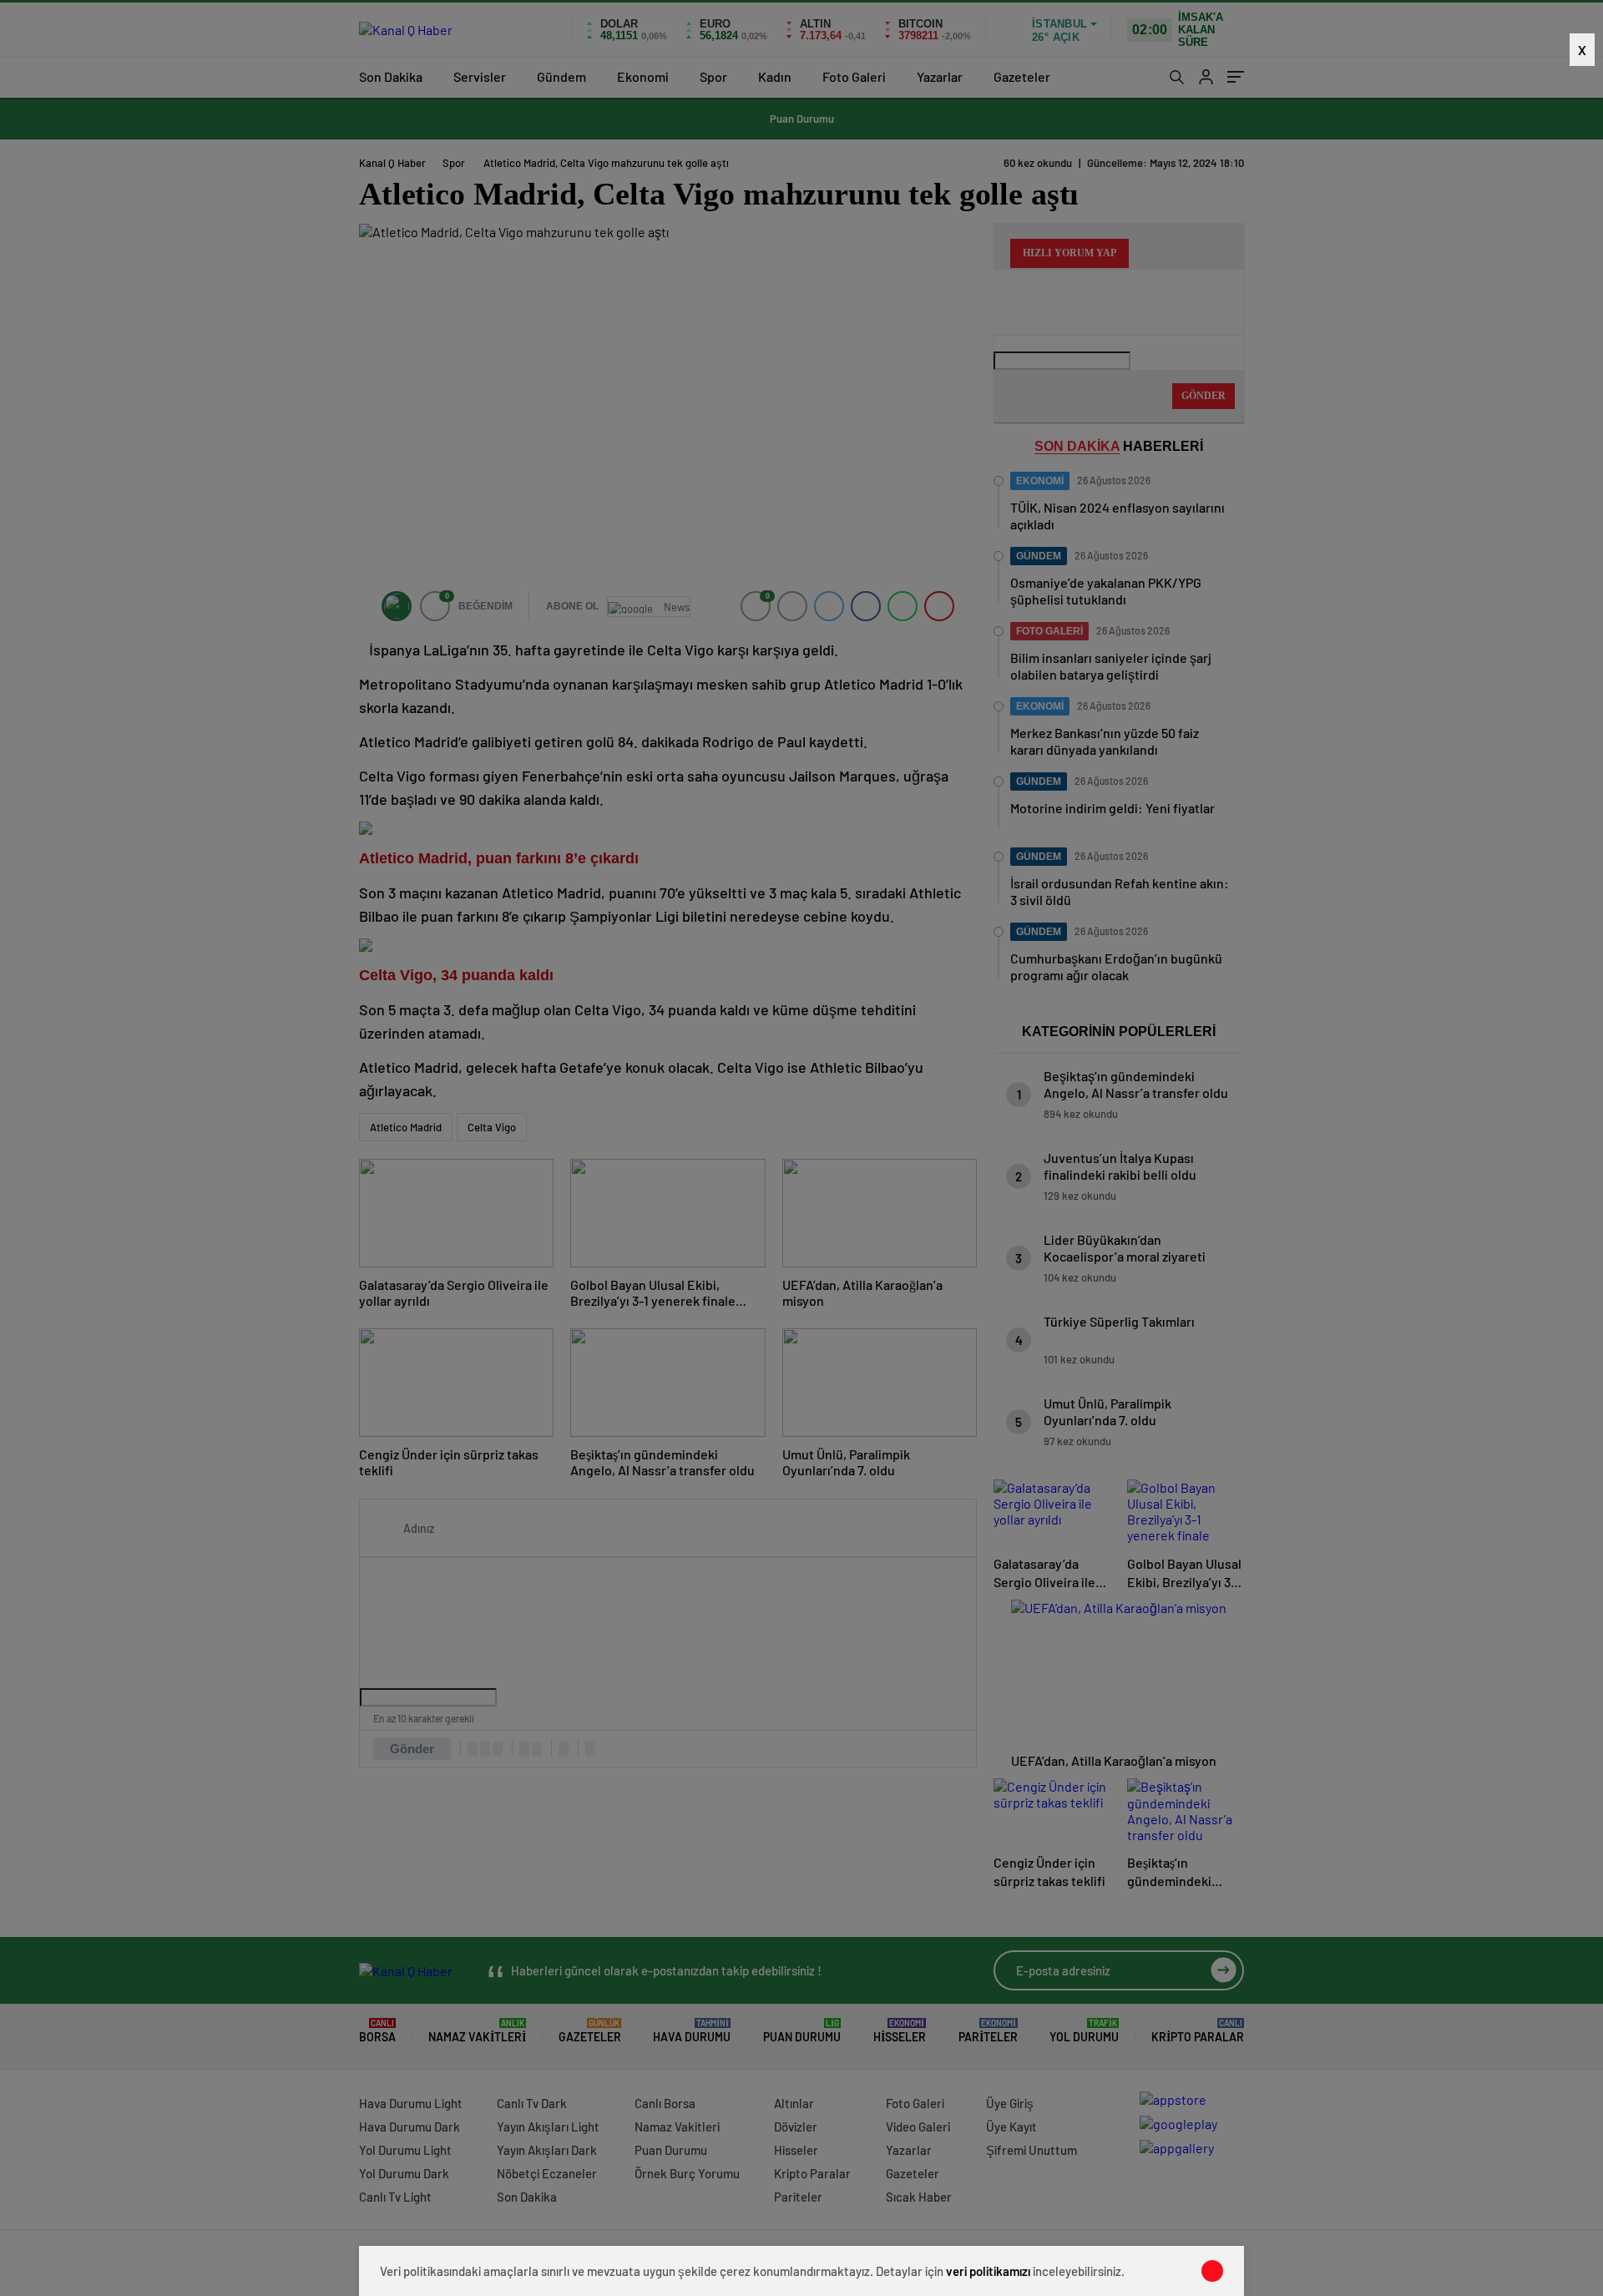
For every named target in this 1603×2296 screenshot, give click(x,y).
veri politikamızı (988, 2271)
